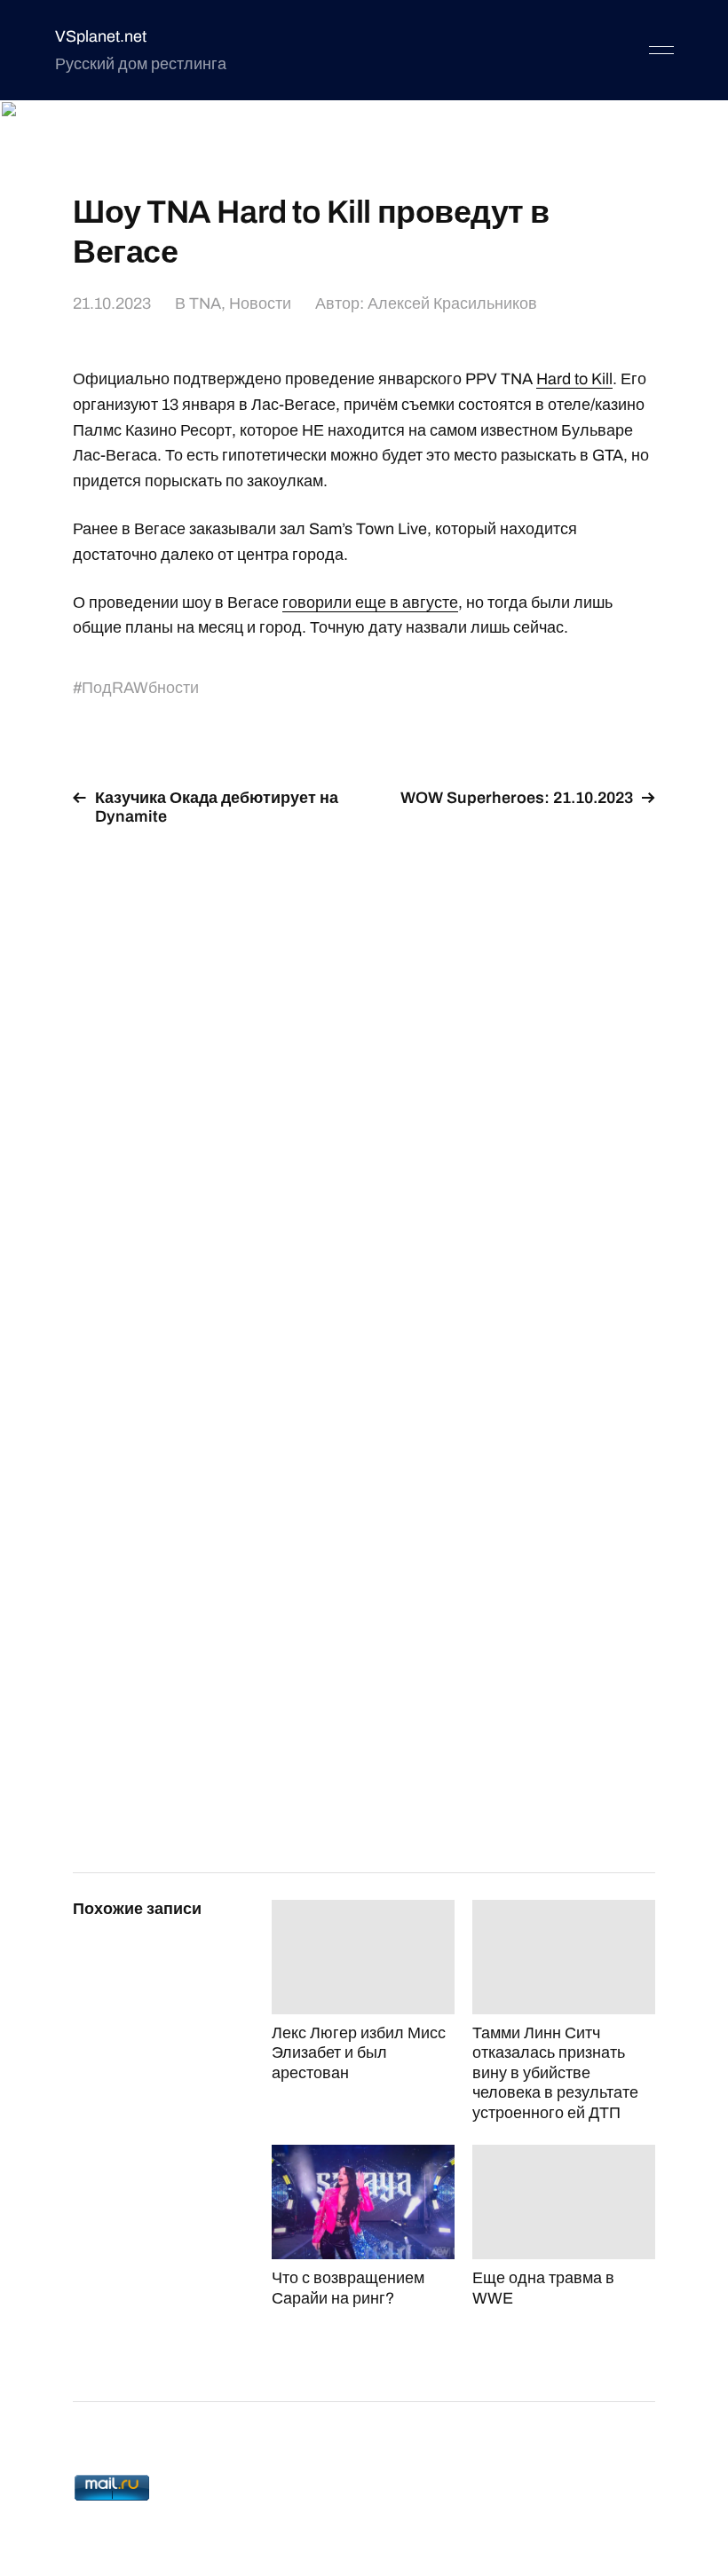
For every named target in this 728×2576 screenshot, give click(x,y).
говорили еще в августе (370, 603)
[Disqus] (364, 1065)
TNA (205, 303)
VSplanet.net (101, 36)
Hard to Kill (574, 379)
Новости (260, 303)
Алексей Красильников (452, 303)
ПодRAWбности (140, 688)
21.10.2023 (112, 303)
